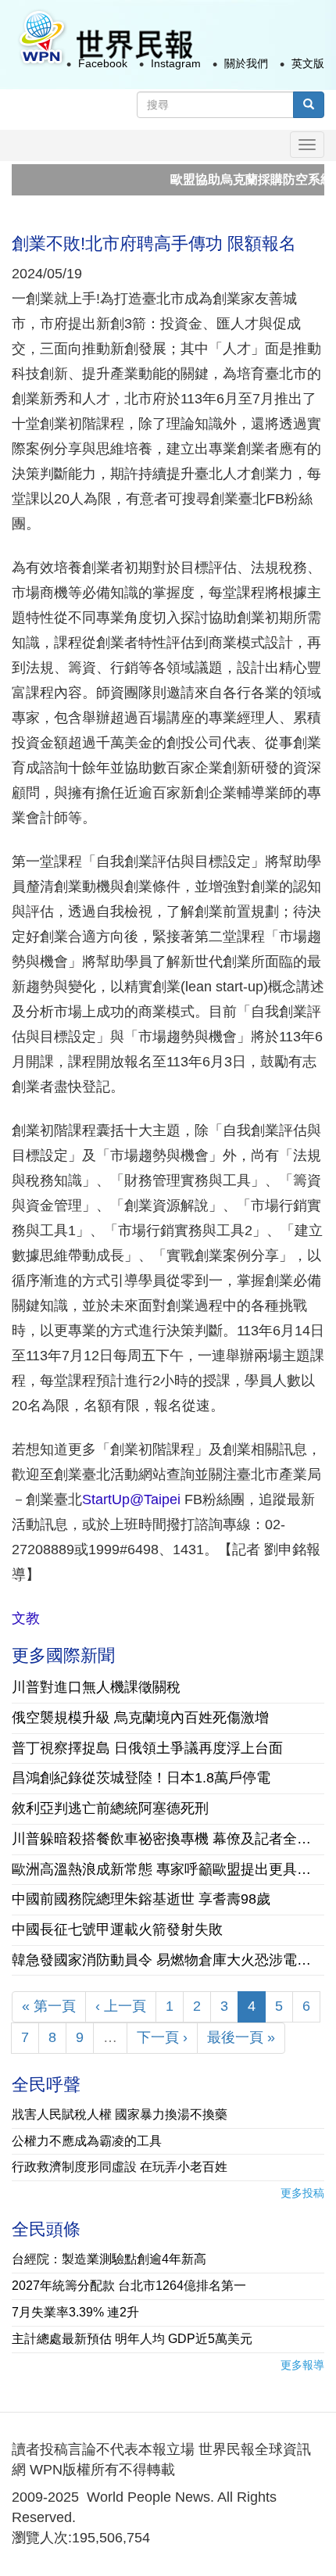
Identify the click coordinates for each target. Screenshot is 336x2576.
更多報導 (302, 2365)
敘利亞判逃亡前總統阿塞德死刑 (110, 1808)
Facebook (103, 63)
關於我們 (246, 63)
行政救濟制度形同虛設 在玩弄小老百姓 (120, 2167)
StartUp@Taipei (131, 1499)
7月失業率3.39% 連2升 (75, 2312)
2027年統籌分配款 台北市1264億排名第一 (129, 2286)
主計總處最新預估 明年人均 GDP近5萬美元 (132, 2339)
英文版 (308, 63)
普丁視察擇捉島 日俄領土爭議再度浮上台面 (147, 1748)
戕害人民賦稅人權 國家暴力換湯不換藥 (120, 2114)
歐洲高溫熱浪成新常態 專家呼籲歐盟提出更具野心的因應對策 (168, 1869)
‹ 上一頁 (121, 2006)
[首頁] (105, 38)
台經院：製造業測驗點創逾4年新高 (109, 2259)
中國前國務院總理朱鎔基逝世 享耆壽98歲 (141, 1899)
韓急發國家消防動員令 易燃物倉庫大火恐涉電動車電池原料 (168, 1960)
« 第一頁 (49, 2006)
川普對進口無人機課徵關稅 (96, 1687)
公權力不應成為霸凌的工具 (87, 2141)
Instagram (176, 63)
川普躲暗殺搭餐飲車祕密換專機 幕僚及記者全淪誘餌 (168, 1839)
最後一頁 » (241, 2037)
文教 (26, 1618)
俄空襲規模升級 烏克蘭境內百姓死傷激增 (140, 1718)
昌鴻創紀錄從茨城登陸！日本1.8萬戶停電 (141, 1778)
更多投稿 (302, 2193)
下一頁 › (162, 2037)
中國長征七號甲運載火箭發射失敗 (117, 1929)
